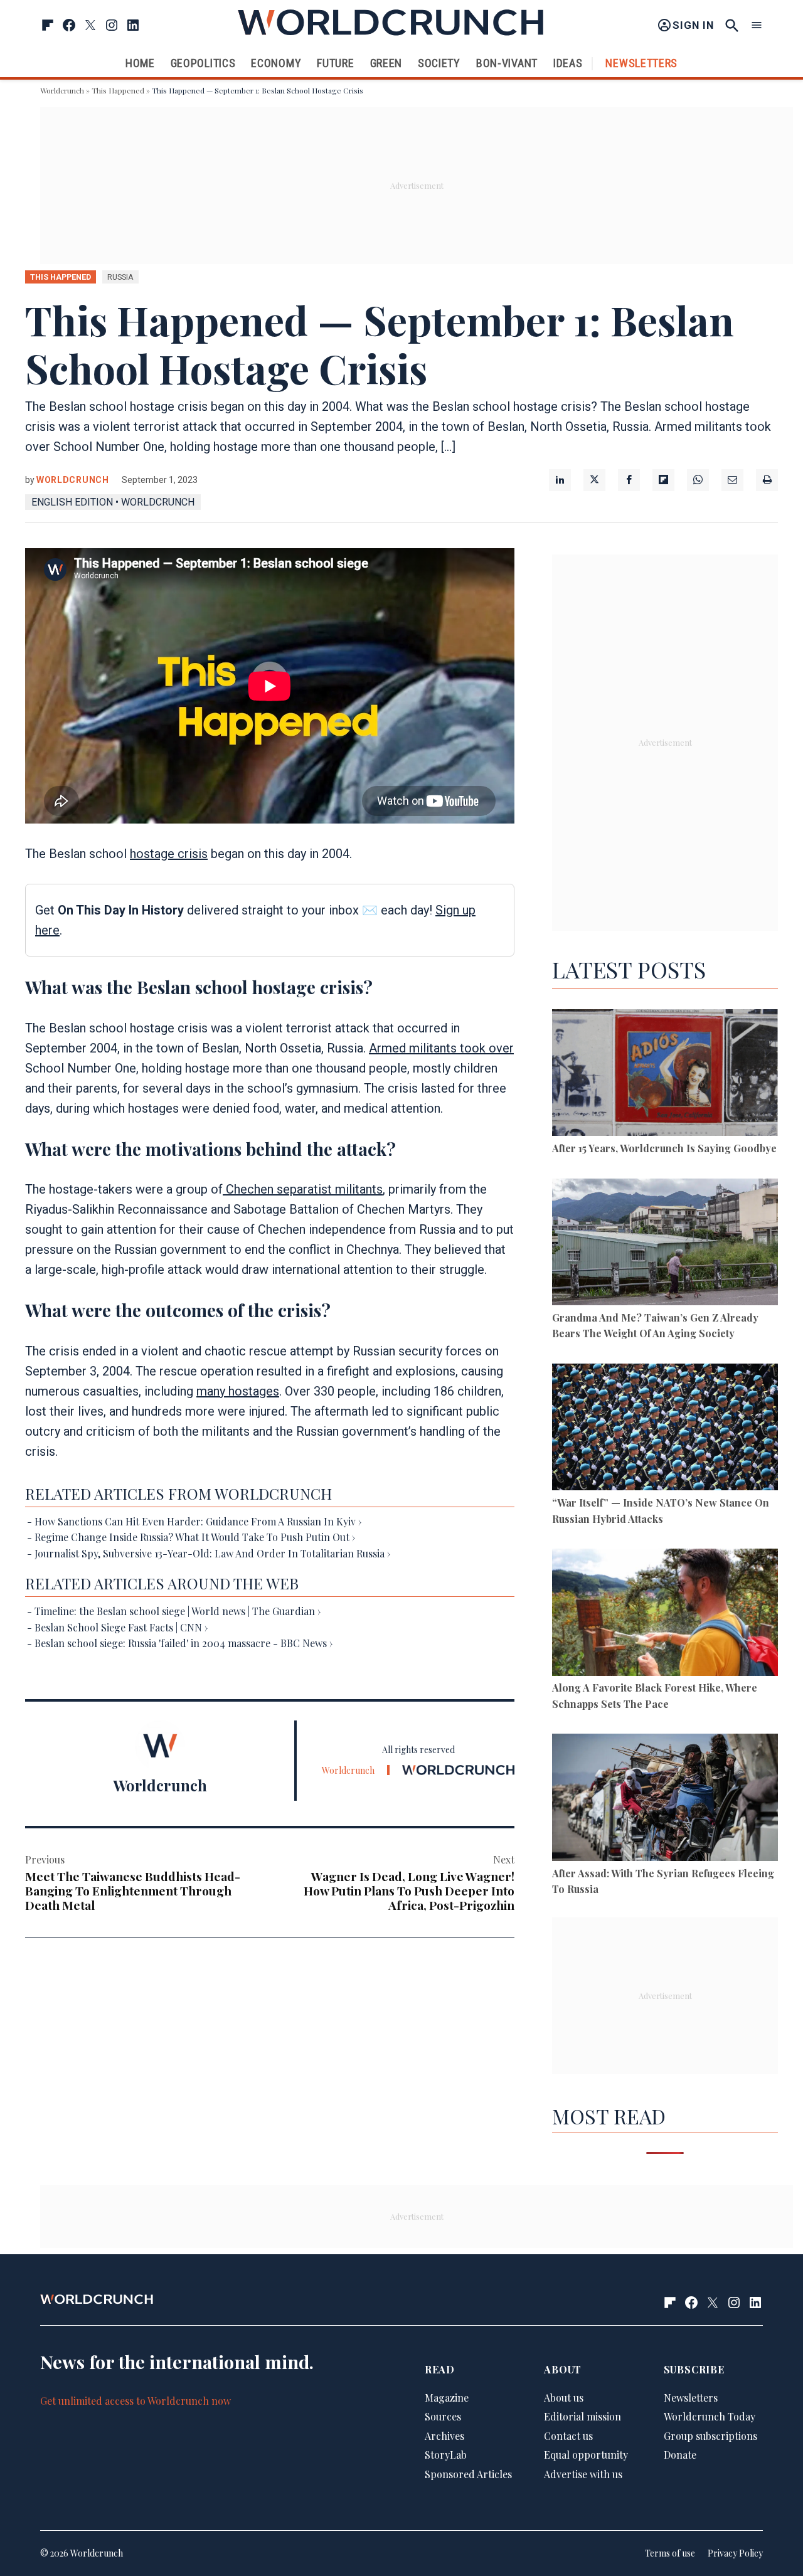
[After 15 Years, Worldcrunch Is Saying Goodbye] (665, 1075)
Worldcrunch (62, 90)
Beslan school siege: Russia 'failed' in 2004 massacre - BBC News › (183, 1643)
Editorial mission (582, 2416)
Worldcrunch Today (710, 2416)
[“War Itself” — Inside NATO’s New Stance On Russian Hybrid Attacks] (665, 1429)
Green (386, 63)
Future (335, 63)
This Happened (118, 90)
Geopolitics (203, 63)
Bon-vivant (507, 63)
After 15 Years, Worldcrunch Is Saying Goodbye (664, 1148)
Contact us (568, 2436)
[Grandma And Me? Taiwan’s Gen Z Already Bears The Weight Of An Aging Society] (665, 1244)
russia (120, 277)
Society (439, 63)
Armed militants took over (441, 1048)
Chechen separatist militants (303, 1189)
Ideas (568, 63)
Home (140, 63)
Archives (444, 2436)
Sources (443, 2416)
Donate (680, 2455)
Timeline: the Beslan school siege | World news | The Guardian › (178, 1611)
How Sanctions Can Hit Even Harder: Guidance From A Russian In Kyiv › (198, 1521)
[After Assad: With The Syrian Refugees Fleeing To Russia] (665, 1799)
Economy (276, 63)
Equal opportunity (586, 2455)
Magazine (447, 2398)
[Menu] (757, 25)
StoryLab (446, 2455)
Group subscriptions (710, 2436)
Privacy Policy (735, 2553)
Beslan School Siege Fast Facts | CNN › (121, 1627)
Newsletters (641, 63)
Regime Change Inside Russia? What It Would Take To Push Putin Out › (195, 1537)
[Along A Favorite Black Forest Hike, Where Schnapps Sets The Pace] (665, 1614)
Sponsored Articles (468, 2474)
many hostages (238, 1391)
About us (564, 2398)
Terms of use (670, 2553)
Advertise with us (583, 2474)
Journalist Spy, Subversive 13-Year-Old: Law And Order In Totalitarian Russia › (212, 1553)
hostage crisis (169, 854)
